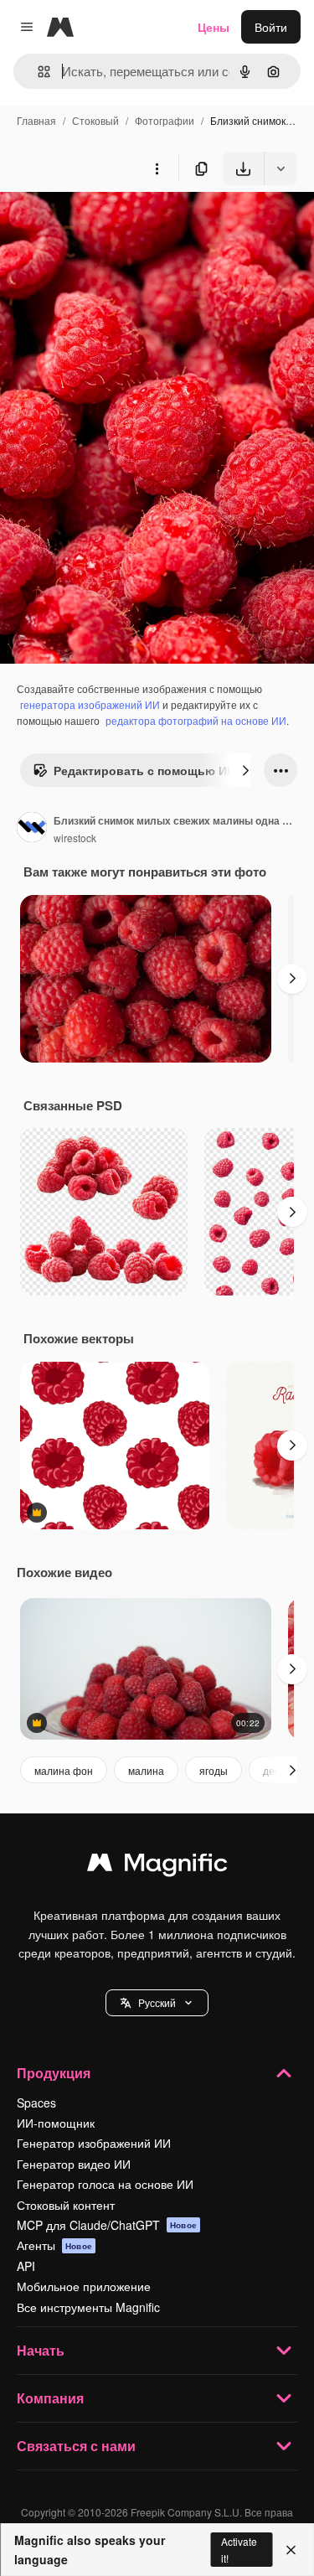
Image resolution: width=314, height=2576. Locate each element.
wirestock (75, 838)
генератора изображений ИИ (90, 704)
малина (146, 1770)
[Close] (291, 2550)
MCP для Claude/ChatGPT (107, 2225)
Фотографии (165, 120)
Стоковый (95, 120)
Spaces (36, 2103)
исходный (112, 224)
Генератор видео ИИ (74, 2164)
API (26, 2266)
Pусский (157, 2002)
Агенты (54, 2245)
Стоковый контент (66, 2205)
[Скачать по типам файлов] (281, 168)
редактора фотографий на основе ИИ (196, 720)
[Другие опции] (157, 168)
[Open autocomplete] (37, 72)
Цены (214, 27)
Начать (41, 2350)
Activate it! (239, 2549)
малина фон (64, 1770)
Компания (50, 2398)
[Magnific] (157, 1866)
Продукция (54, 2073)
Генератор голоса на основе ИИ (105, 2184)
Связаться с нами (76, 2446)
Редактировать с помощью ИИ (144, 770)
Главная (36, 120)
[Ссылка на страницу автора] (32, 829)
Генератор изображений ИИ (94, 2143)
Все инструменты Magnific (88, 2307)
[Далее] (245, 770)
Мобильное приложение (84, 2286)
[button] (157, 2003)
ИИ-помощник (56, 2123)
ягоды (214, 1770)
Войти (271, 27)
